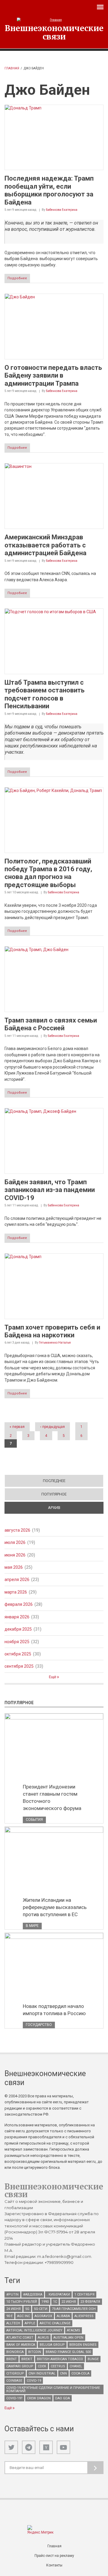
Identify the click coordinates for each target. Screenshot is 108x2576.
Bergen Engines (83, 2345)
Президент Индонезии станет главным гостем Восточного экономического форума (52, 1797)
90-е (9, 2316)
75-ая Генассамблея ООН (74, 2309)
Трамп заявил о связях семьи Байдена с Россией (51, 1024)
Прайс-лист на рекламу (54, 2556)
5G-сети (41, 2309)
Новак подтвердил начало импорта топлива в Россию (54, 2010)
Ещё (53, 1677)
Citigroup (15, 2373)
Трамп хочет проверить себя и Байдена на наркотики (52, 1331)
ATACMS (73, 2330)
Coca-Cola (80, 2373)
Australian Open (68, 2338)
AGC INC (24, 2316)
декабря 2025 (18, 1629)
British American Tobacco (60, 2359)
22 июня (69, 2302)
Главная (12, 68)
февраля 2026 (19, 1604)
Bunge (93, 2359)
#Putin (12, 2295)
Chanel (76, 2366)
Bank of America (21, 2345)
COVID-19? (14, 2398)
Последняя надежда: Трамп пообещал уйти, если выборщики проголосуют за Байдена (49, 190)
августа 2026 (17, 1530)
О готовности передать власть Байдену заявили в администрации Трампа (53, 376)
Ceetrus (58, 2366)
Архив (75, 1508)
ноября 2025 (17, 1642)
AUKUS (43, 2338)
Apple (30, 2323)
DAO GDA (63, 2398)
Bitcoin (35, 2352)
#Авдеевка (33, 2295)
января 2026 (17, 1617)
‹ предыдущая (52, 1427)
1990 (45, 2302)
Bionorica (15, 2352)
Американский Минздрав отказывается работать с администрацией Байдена (45, 545)
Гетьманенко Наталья (55, 1343)
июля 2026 (15, 1542)
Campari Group (20, 2366)
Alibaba (63, 2316)
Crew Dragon (39, 2398)
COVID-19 (34, 2381)
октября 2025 (18, 1654)
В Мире (32, 1926)
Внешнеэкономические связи (54, 32)
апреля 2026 (17, 1580)
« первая (17, 1427)
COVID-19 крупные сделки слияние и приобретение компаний (53, 2389)
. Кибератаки (58, 2295)
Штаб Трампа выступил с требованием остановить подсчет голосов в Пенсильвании (45, 694)
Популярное (54, 1494)
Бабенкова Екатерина (62, 210)
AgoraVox (43, 2316)
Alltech (13, 2323)
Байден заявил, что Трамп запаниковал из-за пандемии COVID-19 (50, 1190)
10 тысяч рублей (22, 2302)
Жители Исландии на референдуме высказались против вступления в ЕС (55, 1907)
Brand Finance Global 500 (68, 2352)
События (34, 1820)
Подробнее (17, 278)
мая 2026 (14, 1567)
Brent (12, 2359)
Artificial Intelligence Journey (34, 2330)
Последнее (54, 1481)
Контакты (54, 2565)
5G (27, 2309)
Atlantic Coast (20, 2338)
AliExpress (84, 2316)
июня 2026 (15, 1555)
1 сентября (84, 2295)
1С (55, 2302)
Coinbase (14, 2381)
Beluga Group (52, 2345)
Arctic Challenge (55, 2323)
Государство (39, 2025)
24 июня (13, 2309)
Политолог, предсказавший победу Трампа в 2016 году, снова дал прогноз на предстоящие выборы (48, 873)
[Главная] (54, 20)
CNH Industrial (42, 2373)
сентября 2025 (19, 1666)
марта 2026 (16, 1592)
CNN (63, 2373)
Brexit (27, 2359)
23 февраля (90, 2302)
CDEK (42, 2366)
